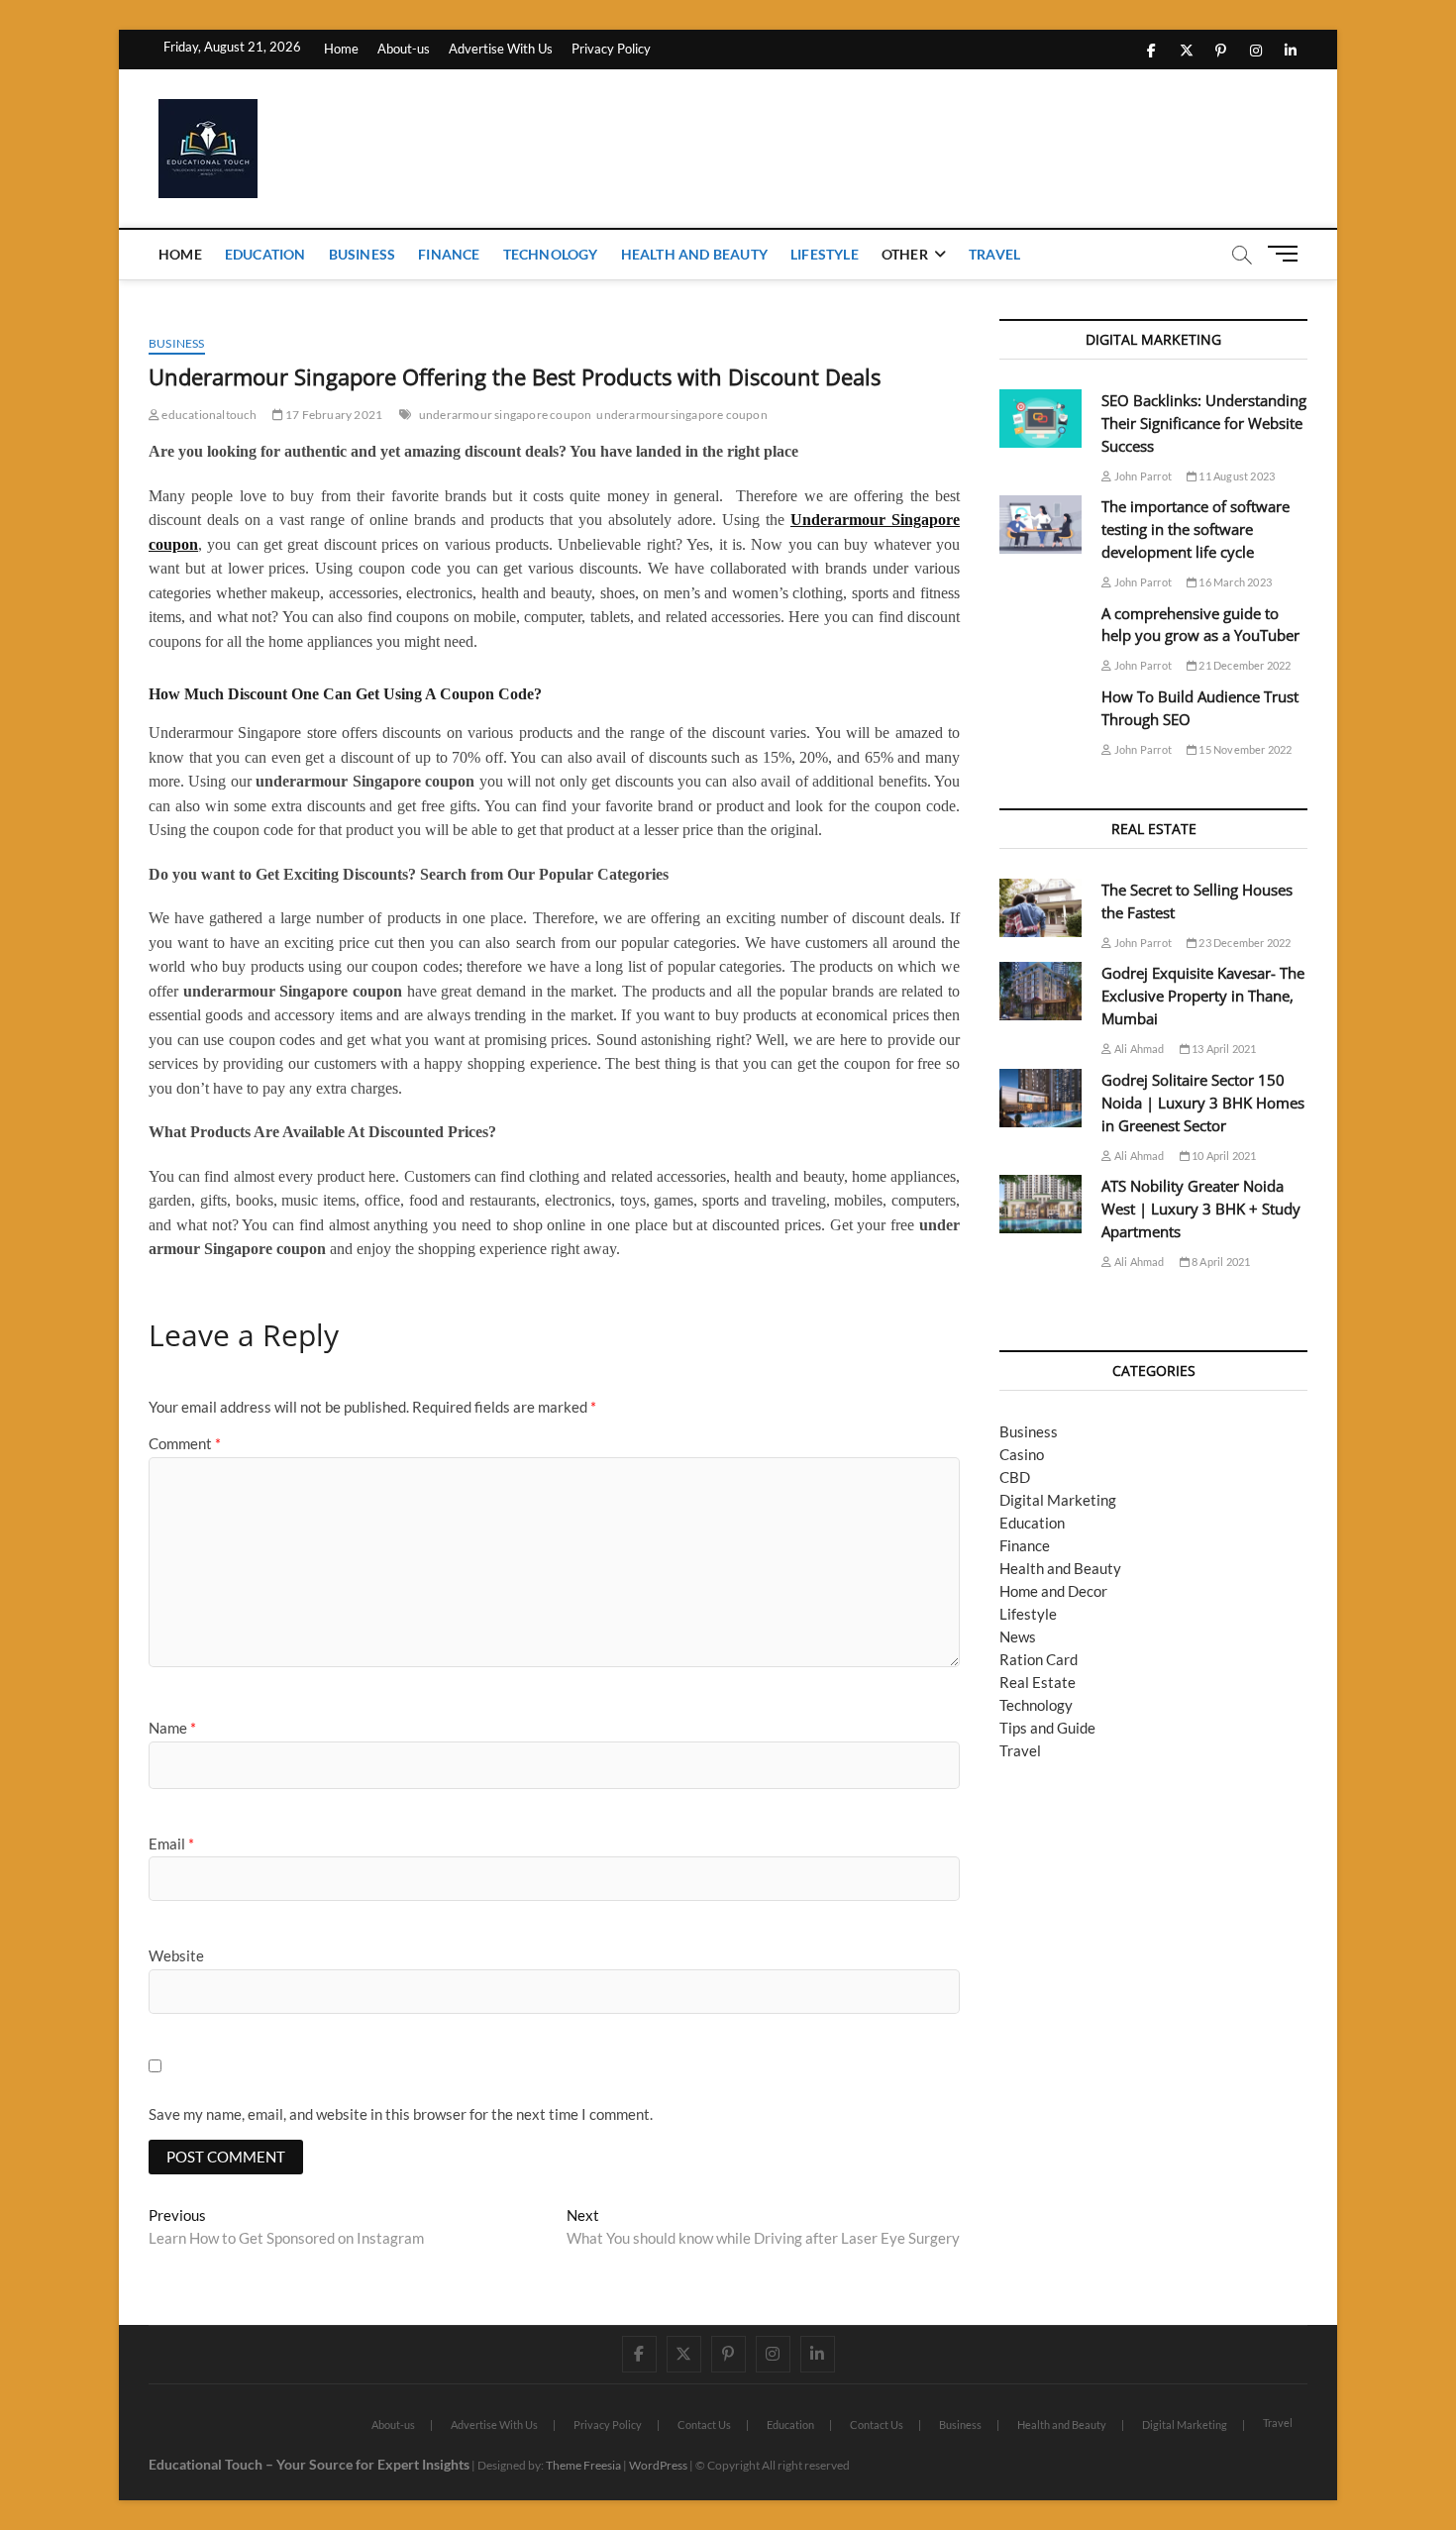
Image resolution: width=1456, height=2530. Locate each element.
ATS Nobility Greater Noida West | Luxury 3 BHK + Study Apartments (1201, 1209)
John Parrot (1142, 476)
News (1018, 1636)
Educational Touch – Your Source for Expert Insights (309, 2464)
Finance (449, 254)
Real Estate (1038, 1682)
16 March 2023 (1234, 582)
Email (171, 1844)
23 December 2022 (1244, 943)
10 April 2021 (1223, 1156)
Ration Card (1039, 1659)
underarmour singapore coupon (506, 415)
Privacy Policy (611, 49)
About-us (404, 49)
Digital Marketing (1058, 1500)
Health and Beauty (694, 254)
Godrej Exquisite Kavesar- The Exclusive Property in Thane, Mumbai (1203, 996)
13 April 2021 (1223, 1049)
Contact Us (704, 2425)
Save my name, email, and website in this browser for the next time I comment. (401, 2114)
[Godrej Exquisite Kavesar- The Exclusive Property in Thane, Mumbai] (1040, 991)
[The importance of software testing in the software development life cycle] (1040, 525)
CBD (1015, 1477)
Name (172, 1728)
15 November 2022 (1244, 749)
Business (363, 254)
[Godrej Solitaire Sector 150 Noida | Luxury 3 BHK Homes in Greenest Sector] (1040, 1098)
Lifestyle (825, 254)
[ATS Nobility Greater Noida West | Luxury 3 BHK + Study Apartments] (1040, 1204)
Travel (994, 254)
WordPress (658, 2465)
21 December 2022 (1244, 665)
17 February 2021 (333, 415)
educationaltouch (208, 415)
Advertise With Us (501, 49)
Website (176, 1955)
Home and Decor (1053, 1591)
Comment (185, 1443)
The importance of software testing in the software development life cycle (1196, 529)
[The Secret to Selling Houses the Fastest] (1040, 908)
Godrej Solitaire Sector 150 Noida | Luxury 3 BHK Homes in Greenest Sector (1203, 1103)
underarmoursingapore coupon (681, 415)
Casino (1022, 1454)
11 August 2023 (1236, 476)
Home (341, 49)
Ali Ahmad (1138, 1049)
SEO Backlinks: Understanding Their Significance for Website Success (1204, 423)
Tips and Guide (1047, 1728)
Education (265, 254)
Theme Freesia (583, 2465)
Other (905, 254)
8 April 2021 (1220, 1262)
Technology (551, 254)
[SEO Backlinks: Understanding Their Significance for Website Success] (1040, 419)
